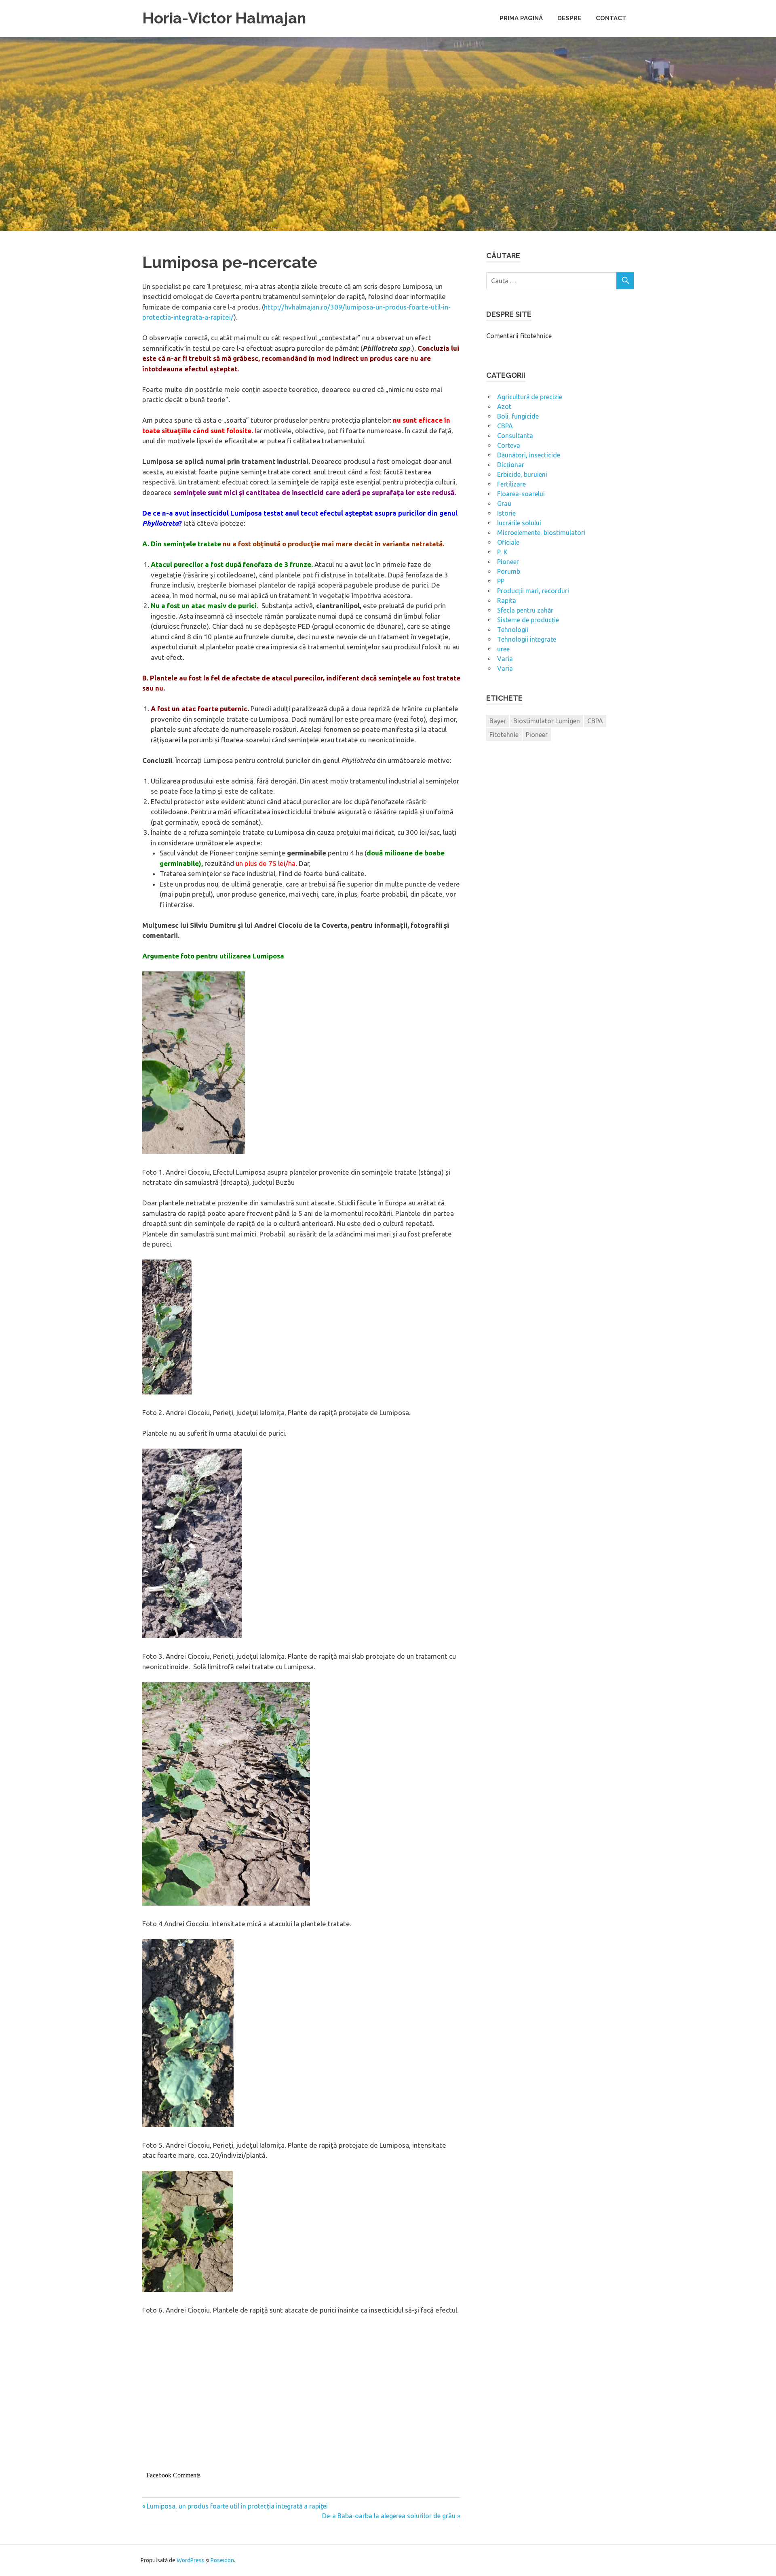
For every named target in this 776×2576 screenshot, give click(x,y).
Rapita (507, 600)
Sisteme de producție (528, 620)
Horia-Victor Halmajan (224, 18)
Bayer (498, 721)
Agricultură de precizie (530, 397)
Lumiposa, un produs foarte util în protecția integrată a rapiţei (237, 2506)
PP (501, 581)
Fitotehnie (504, 735)
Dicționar (511, 465)
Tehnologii (513, 630)
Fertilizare (511, 484)
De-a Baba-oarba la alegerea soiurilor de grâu (389, 2516)
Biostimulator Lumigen (547, 721)
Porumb (509, 571)
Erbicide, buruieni (522, 474)
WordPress (191, 2560)
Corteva (509, 445)
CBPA (505, 426)
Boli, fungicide (518, 416)
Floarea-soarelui (521, 494)
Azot (504, 407)
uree (503, 649)
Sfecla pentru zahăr (525, 610)
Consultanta (515, 436)
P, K (502, 552)
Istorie (506, 513)
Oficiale (508, 542)
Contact (611, 18)
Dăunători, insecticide (529, 455)
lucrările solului (519, 523)
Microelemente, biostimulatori (541, 533)
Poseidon (222, 2560)
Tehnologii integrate (527, 639)
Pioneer (508, 562)
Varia (505, 659)
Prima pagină (521, 18)
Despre (569, 18)
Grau (504, 503)
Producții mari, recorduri (533, 591)
